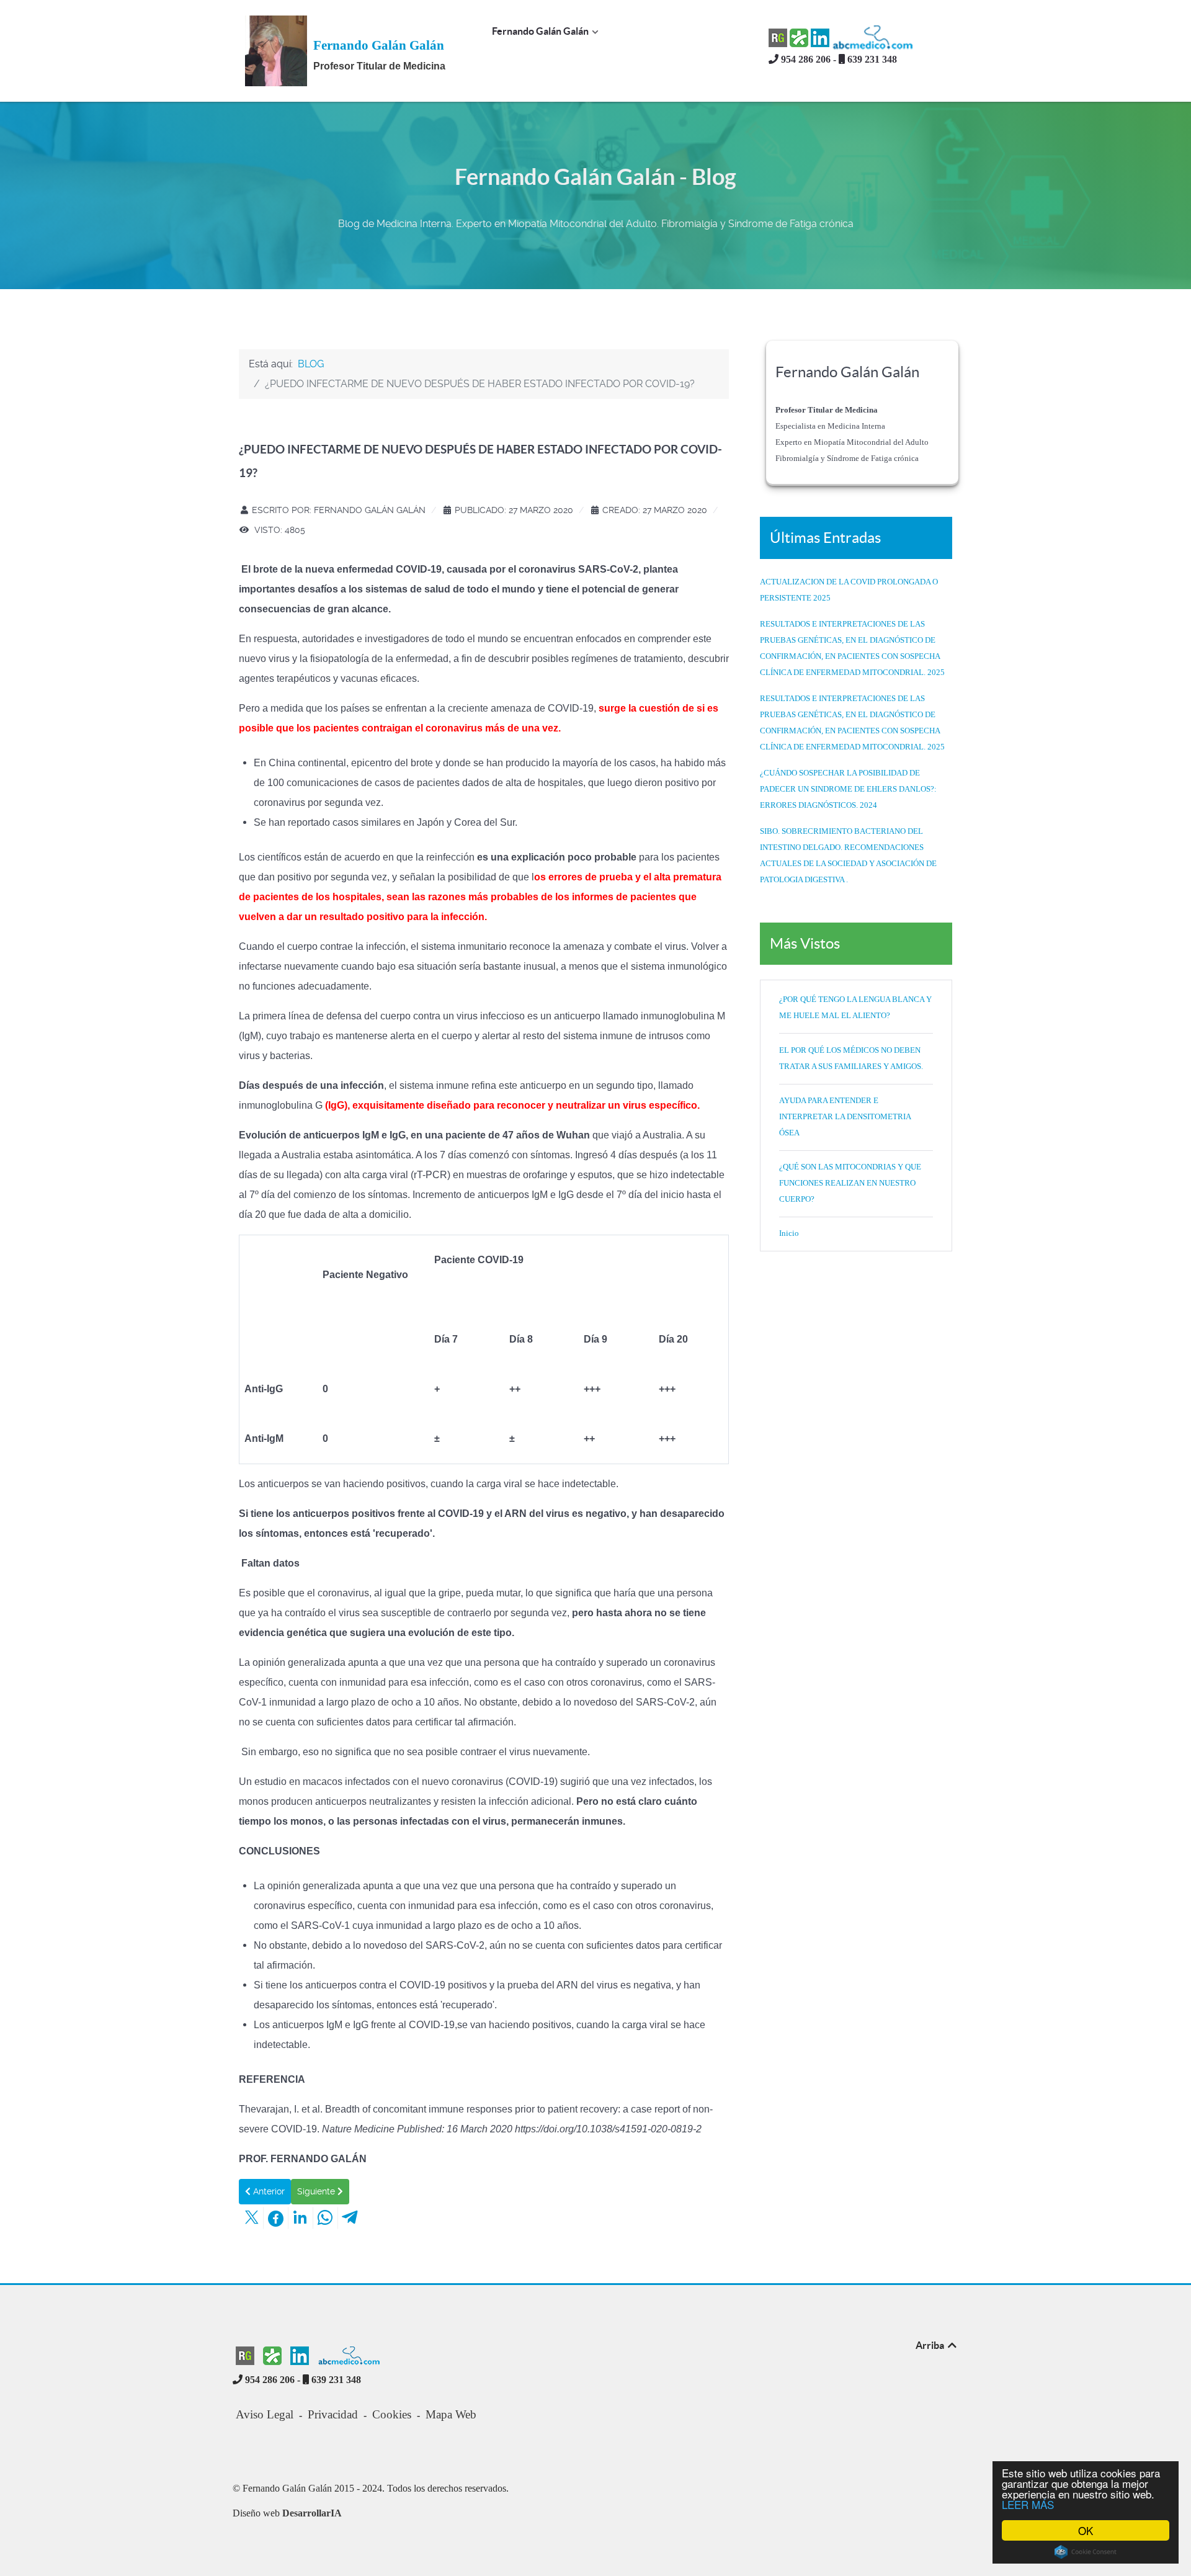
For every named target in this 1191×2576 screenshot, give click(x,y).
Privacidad (333, 2414)
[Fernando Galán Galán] (276, 50)
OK (1086, 2530)
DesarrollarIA (312, 2513)
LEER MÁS (1028, 2504)
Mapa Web (451, 2414)
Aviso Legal (265, 2414)
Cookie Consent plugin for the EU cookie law (1086, 2552)
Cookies (392, 2414)
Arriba (931, 2345)
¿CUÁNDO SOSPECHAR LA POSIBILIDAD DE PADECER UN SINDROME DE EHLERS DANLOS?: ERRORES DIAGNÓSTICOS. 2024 (848, 789)
